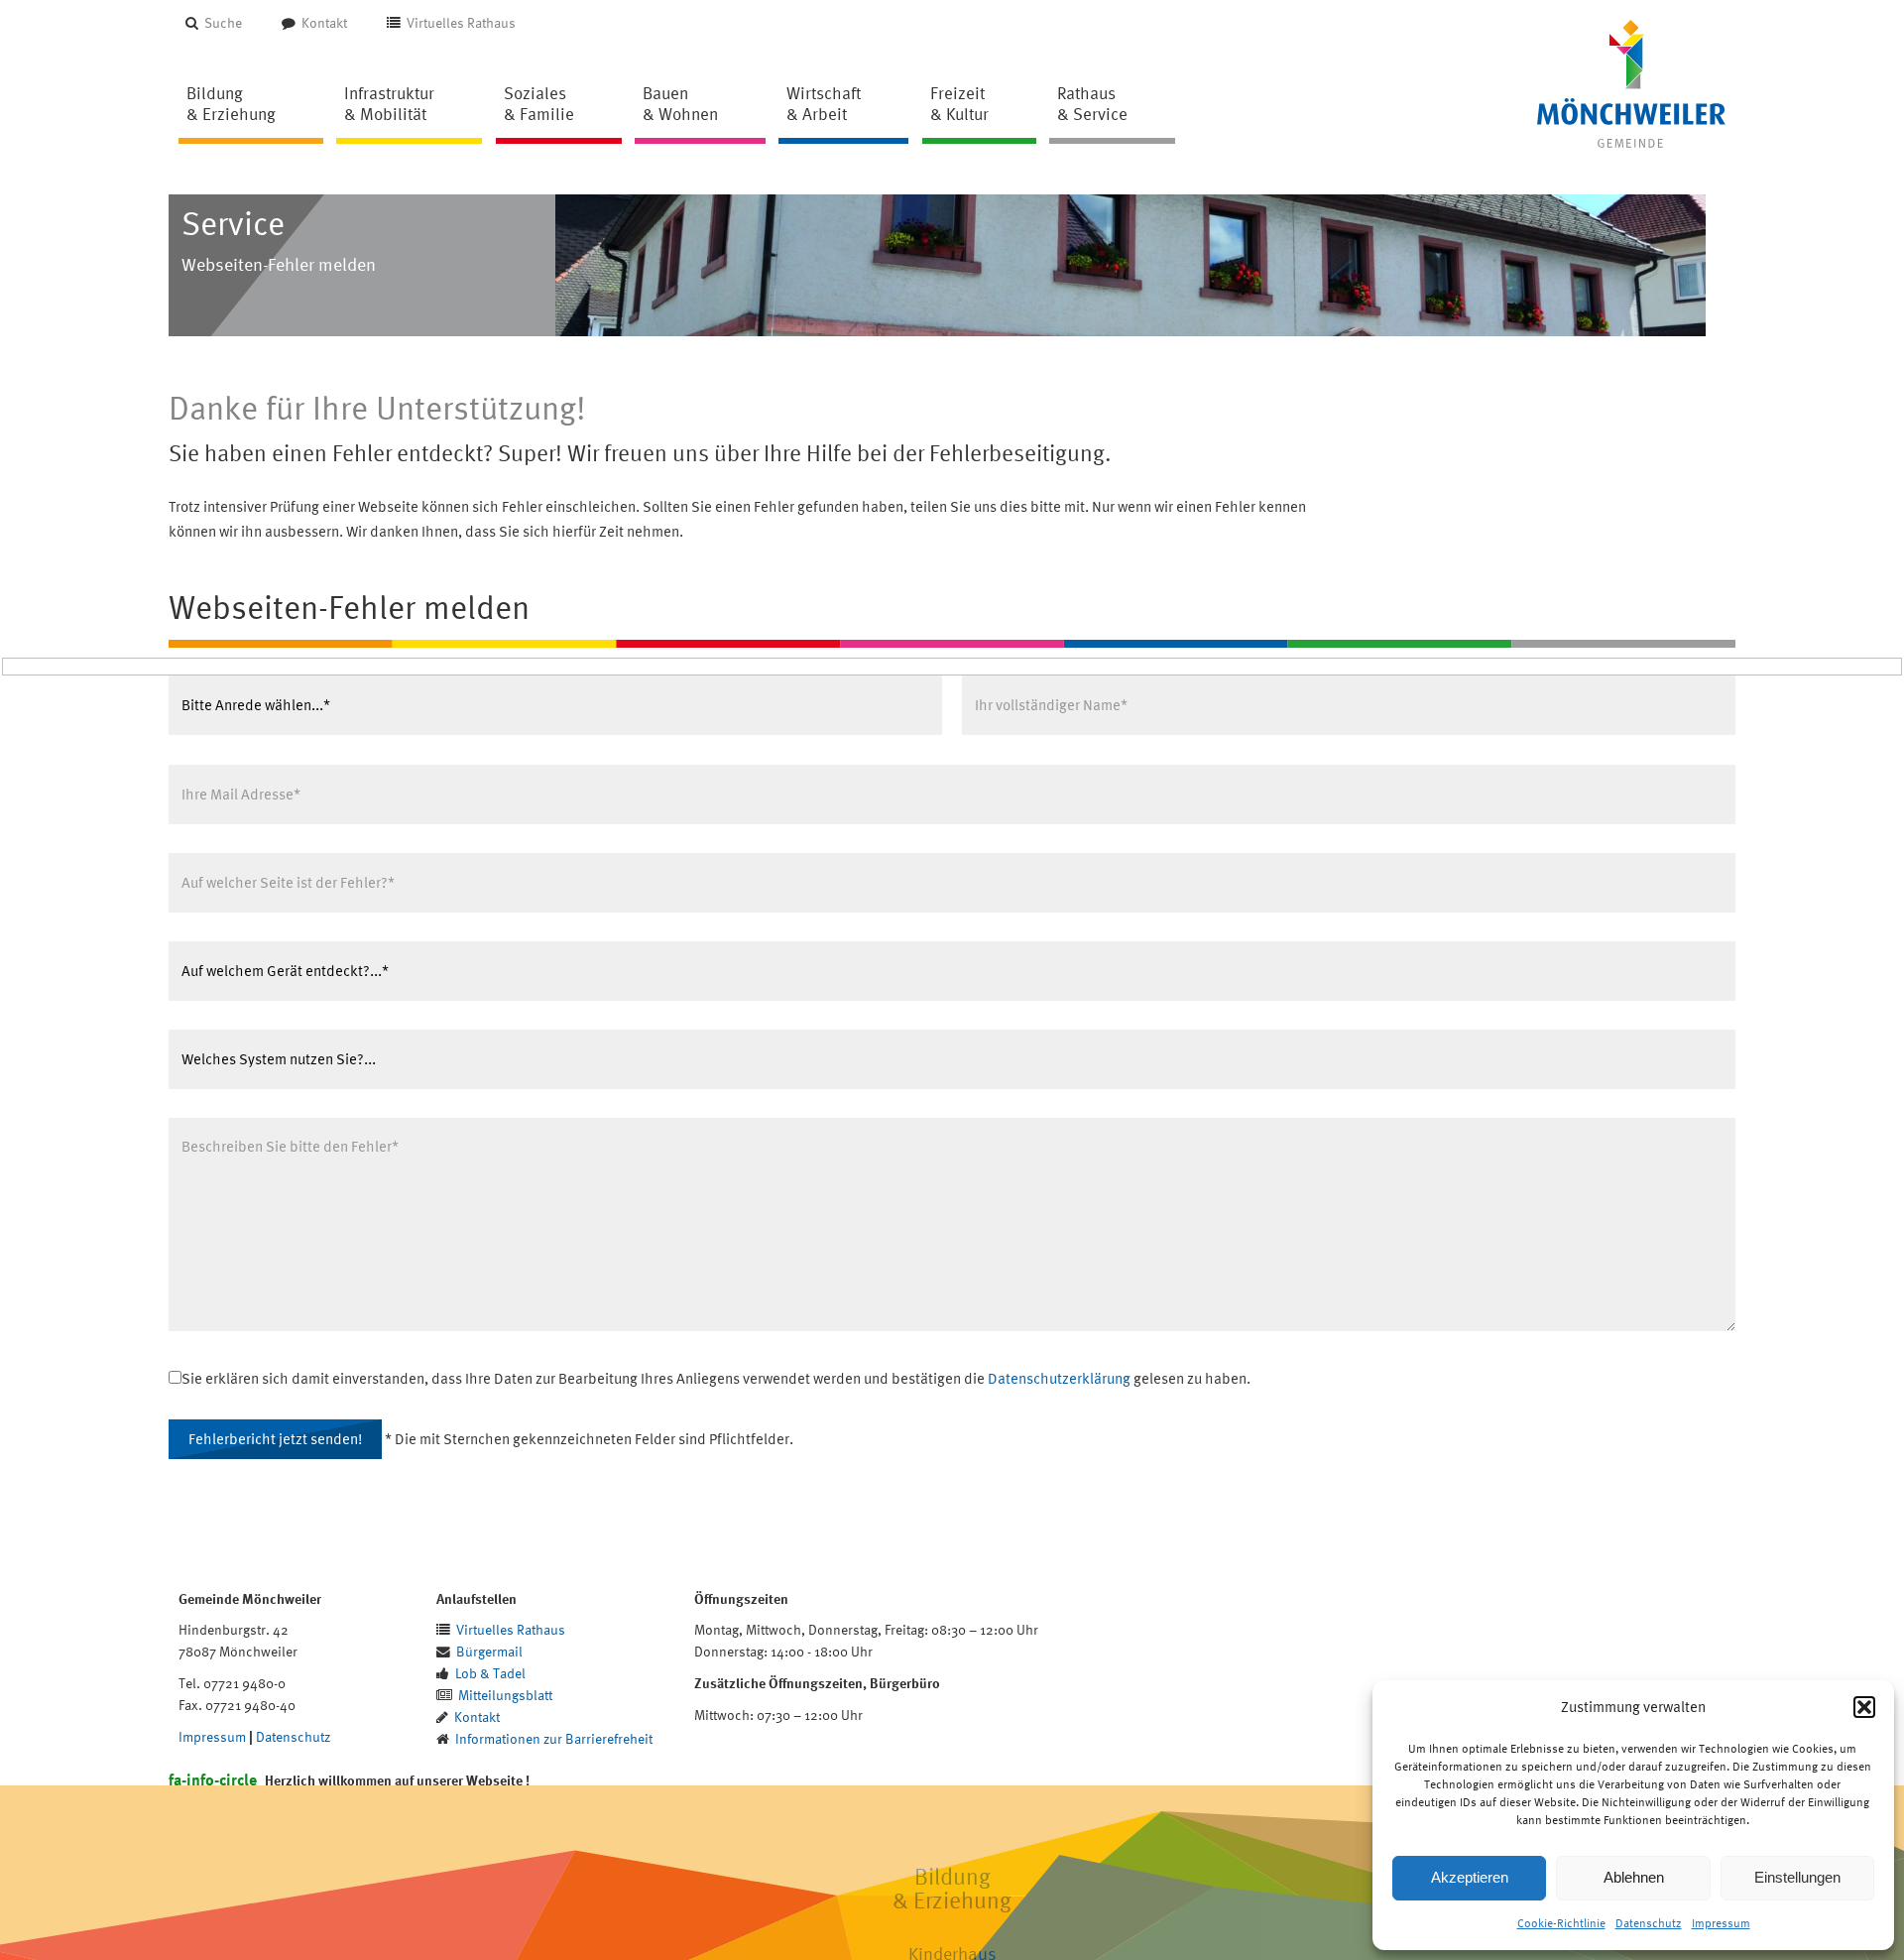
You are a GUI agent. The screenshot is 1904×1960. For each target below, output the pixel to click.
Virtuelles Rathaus (461, 22)
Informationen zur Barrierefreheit (554, 1738)
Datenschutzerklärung (1059, 1378)
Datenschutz (1649, 1923)
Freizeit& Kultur (959, 103)
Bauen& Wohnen (680, 103)
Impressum (1721, 1923)
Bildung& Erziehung (231, 103)
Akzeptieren (1470, 1877)
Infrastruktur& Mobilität (389, 103)
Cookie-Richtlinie (1561, 1923)
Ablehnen (1634, 1877)
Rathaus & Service (1092, 103)
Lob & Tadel (490, 1673)
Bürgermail (489, 1651)
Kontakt (324, 22)
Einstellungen (1797, 1877)
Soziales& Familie (539, 103)
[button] (1864, 1707)
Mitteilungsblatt (505, 1695)
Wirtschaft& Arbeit (824, 103)
